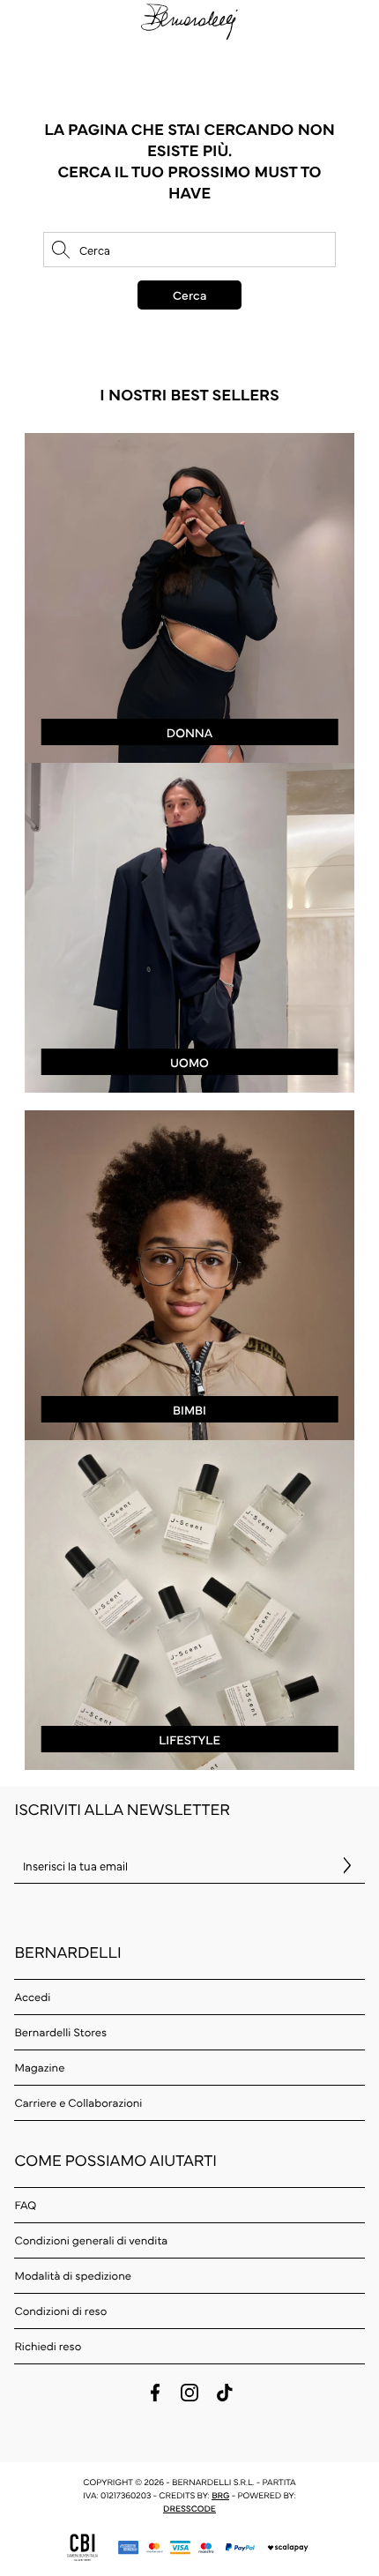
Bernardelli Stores (60, 2032)
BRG (220, 2495)
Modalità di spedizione (72, 2275)
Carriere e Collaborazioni (78, 2102)
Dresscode (189, 2508)
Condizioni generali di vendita (91, 2240)
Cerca (189, 295)
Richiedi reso (48, 2346)
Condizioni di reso (60, 2311)
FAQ (25, 2205)
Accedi (32, 1997)
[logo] (189, 21)
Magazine (39, 2067)
